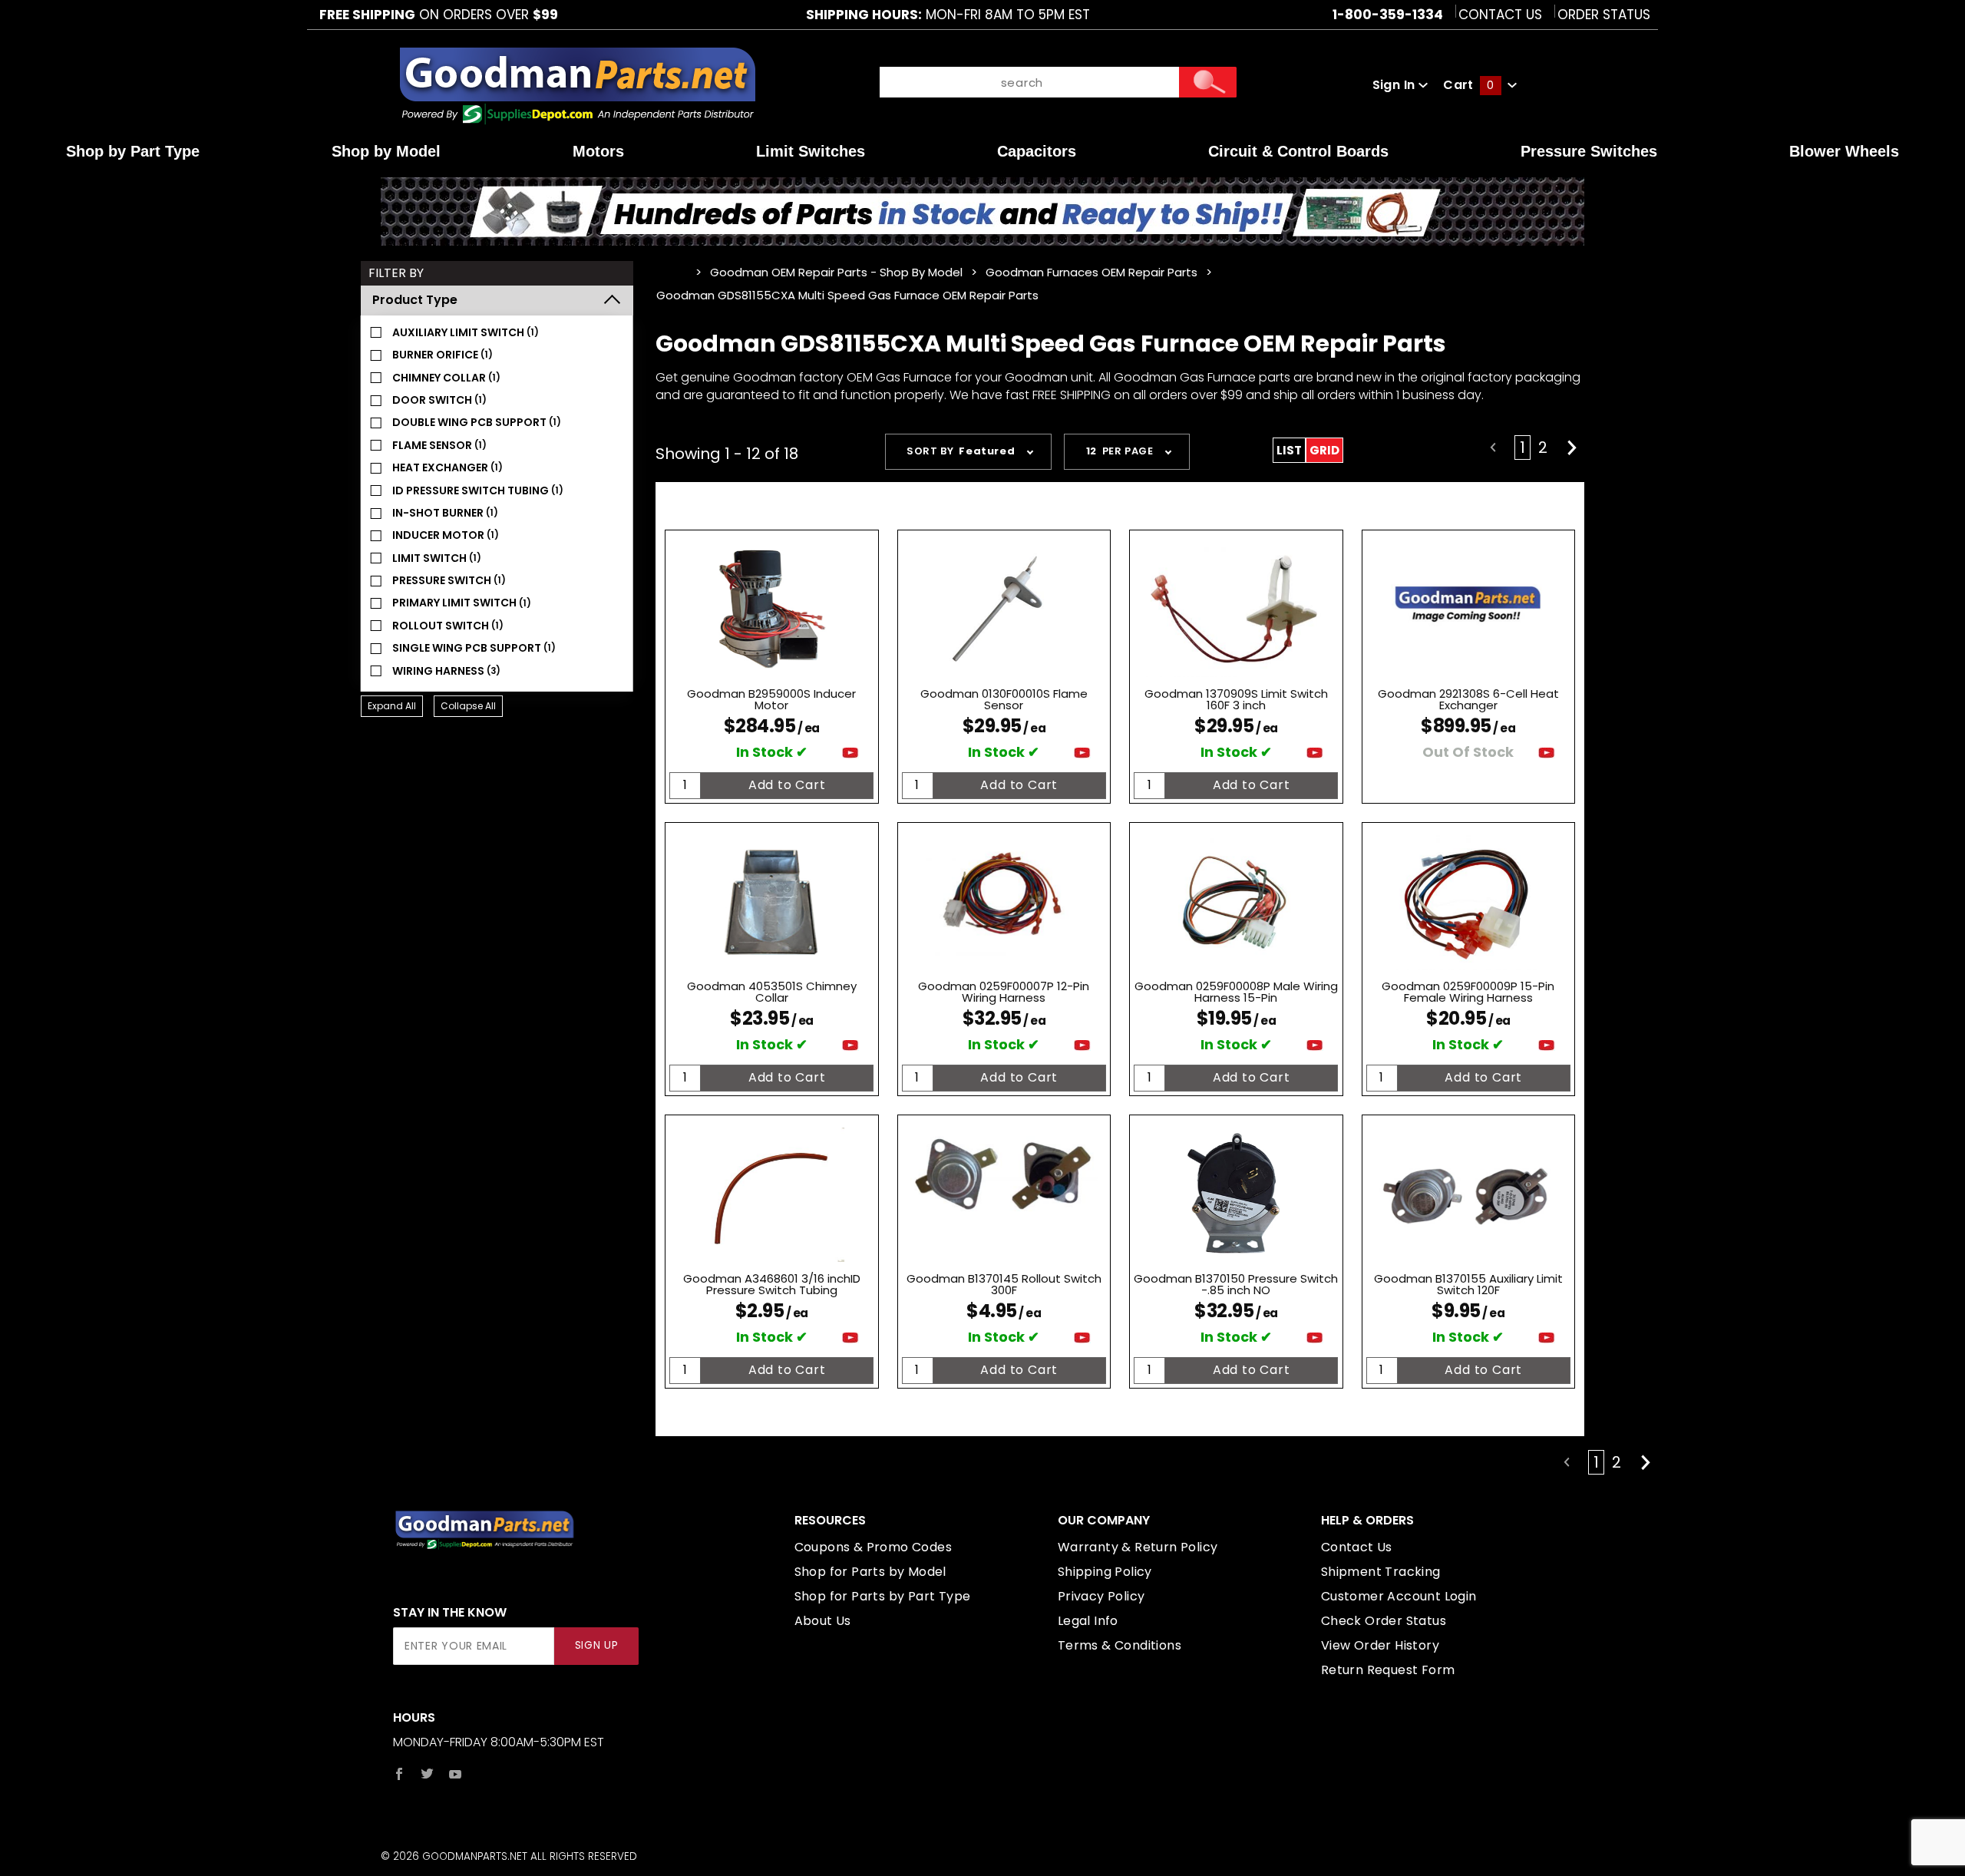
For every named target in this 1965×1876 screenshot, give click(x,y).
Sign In (1395, 85)
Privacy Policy (1101, 1596)
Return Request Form (1388, 1670)
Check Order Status (1384, 1621)
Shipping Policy (1105, 1572)
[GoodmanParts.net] (577, 84)
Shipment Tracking (1381, 1572)
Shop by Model (386, 151)
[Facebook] (399, 1774)
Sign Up (597, 1645)
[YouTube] (456, 1774)
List (1289, 450)
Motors (598, 151)
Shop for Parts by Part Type (883, 1596)
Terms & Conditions (1120, 1645)
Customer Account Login (1399, 1596)
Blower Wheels (1844, 151)
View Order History (1380, 1645)
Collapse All (468, 706)
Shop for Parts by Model (870, 1572)
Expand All (392, 706)
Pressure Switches (1589, 151)
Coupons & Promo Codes (873, 1547)
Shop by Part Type (133, 151)
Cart (1468, 85)
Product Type (415, 300)
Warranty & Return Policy (1138, 1547)
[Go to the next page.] (1572, 448)
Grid (1324, 450)
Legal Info (1088, 1621)
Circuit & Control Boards (1298, 151)
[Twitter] (427, 1774)
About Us (823, 1621)
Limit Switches (811, 151)
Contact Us (1500, 15)
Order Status (1604, 15)
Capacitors (1037, 151)
